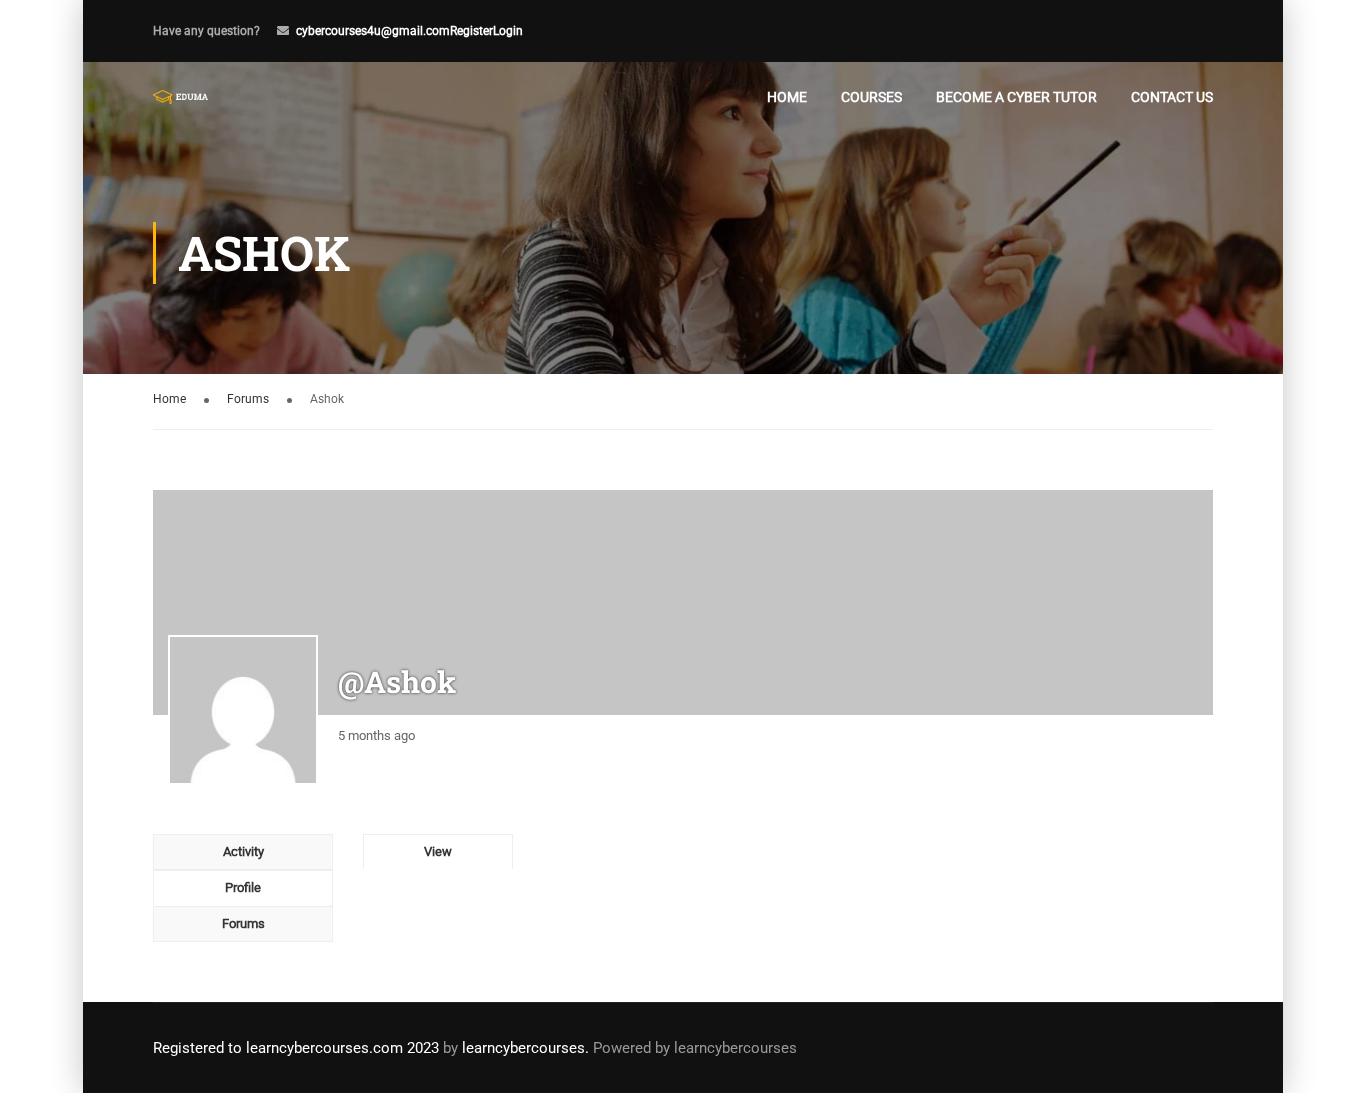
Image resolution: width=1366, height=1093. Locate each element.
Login (508, 31)
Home (787, 97)
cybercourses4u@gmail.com (373, 31)
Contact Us (1172, 97)
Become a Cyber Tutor (1016, 97)
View (438, 851)
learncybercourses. (525, 1048)
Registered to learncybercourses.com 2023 (296, 1048)
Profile (243, 887)
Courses (871, 97)
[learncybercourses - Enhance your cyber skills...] (180, 97)
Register (471, 31)
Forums (248, 399)
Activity (243, 851)
